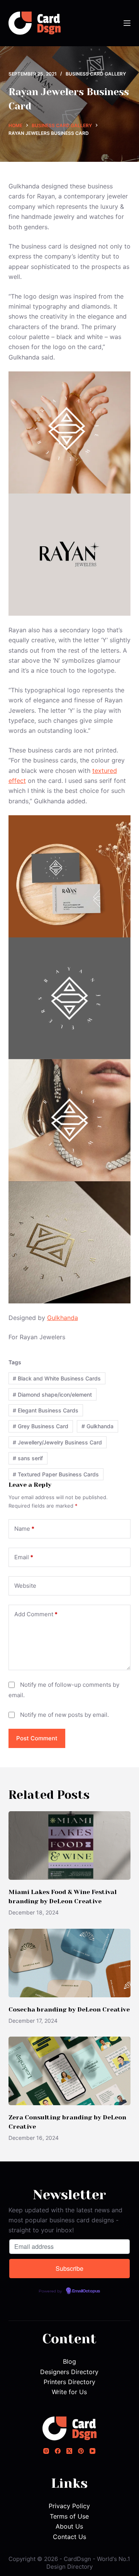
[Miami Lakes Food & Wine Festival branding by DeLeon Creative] (70, 1846)
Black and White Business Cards (57, 1378)
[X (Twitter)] (69, 2451)
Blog (69, 2361)
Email (24, 1557)
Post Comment (37, 1738)
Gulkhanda (63, 1318)
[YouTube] (92, 2451)
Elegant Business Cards (46, 1410)
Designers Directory (69, 2372)
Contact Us (69, 2537)
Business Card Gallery (96, 74)
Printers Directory (69, 2382)
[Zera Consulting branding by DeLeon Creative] (70, 2071)
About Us (69, 2526)
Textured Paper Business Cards (56, 1474)
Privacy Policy (69, 2506)
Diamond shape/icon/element (52, 1395)
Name (24, 1529)
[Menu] (127, 23)
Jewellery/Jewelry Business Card (57, 1442)
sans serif (28, 1458)
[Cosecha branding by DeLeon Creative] (70, 1963)
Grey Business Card (41, 1426)
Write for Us (69, 2392)
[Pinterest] (81, 2451)
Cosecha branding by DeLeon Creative (69, 2009)
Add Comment (36, 1614)
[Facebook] (58, 2451)
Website (25, 1586)
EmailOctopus (86, 2291)
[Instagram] (46, 2451)
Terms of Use (69, 2516)
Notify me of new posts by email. (64, 1715)
